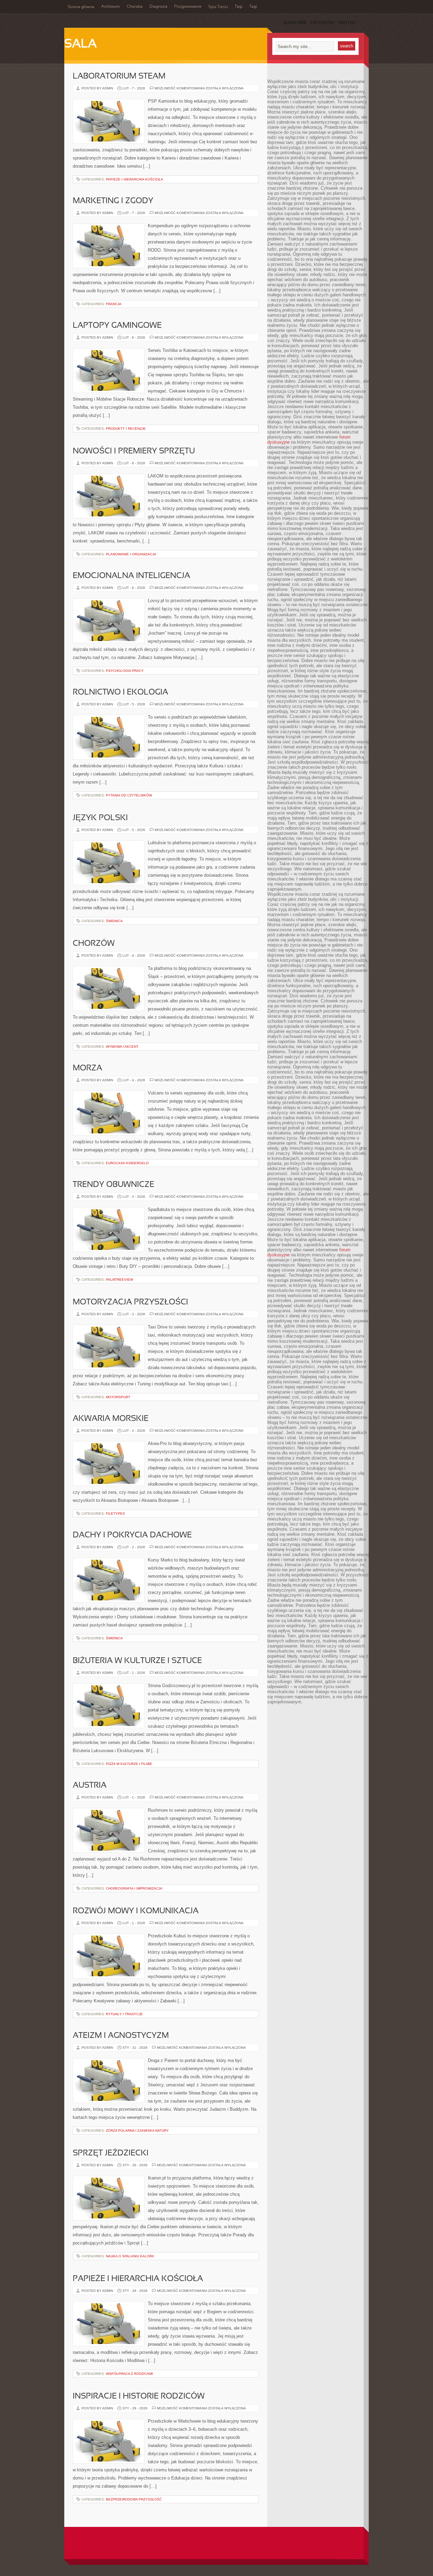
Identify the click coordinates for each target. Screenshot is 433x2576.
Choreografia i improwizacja (134, 1888)
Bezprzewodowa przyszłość (134, 2499)
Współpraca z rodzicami (129, 2374)
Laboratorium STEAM (119, 77)
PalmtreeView (119, 1280)
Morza (87, 1068)
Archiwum (111, 7)
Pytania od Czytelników (129, 795)
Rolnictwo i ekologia (120, 693)
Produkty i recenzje (126, 429)
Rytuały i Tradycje (124, 2014)
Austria (90, 1786)
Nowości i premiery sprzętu (134, 451)
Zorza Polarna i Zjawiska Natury (137, 2131)
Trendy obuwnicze (113, 1185)
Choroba (135, 7)
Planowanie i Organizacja (131, 554)
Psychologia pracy (125, 671)
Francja (114, 304)
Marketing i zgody (113, 201)
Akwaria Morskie (111, 1419)
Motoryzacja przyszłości (130, 1302)
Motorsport (118, 1397)
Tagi (239, 7)
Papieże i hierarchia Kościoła (134, 179)
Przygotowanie (188, 7)
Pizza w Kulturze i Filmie (129, 1764)
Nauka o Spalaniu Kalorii (130, 2256)
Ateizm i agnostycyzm (121, 2036)
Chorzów (94, 944)
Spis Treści (218, 7)
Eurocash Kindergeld (127, 1163)
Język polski (100, 818)
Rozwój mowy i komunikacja (136, 1911)
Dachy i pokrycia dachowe (132, 1535)
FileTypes (115, 1514)
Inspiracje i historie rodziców (139, 2397)
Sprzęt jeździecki (111, 2153)
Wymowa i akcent (122, 1047)
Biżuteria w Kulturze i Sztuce (137, 1661)
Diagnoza (158, 7)
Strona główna (81, 7)
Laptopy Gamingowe (117, 326)
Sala (81, 44)
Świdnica (114, 921)
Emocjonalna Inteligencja (131, 576)
